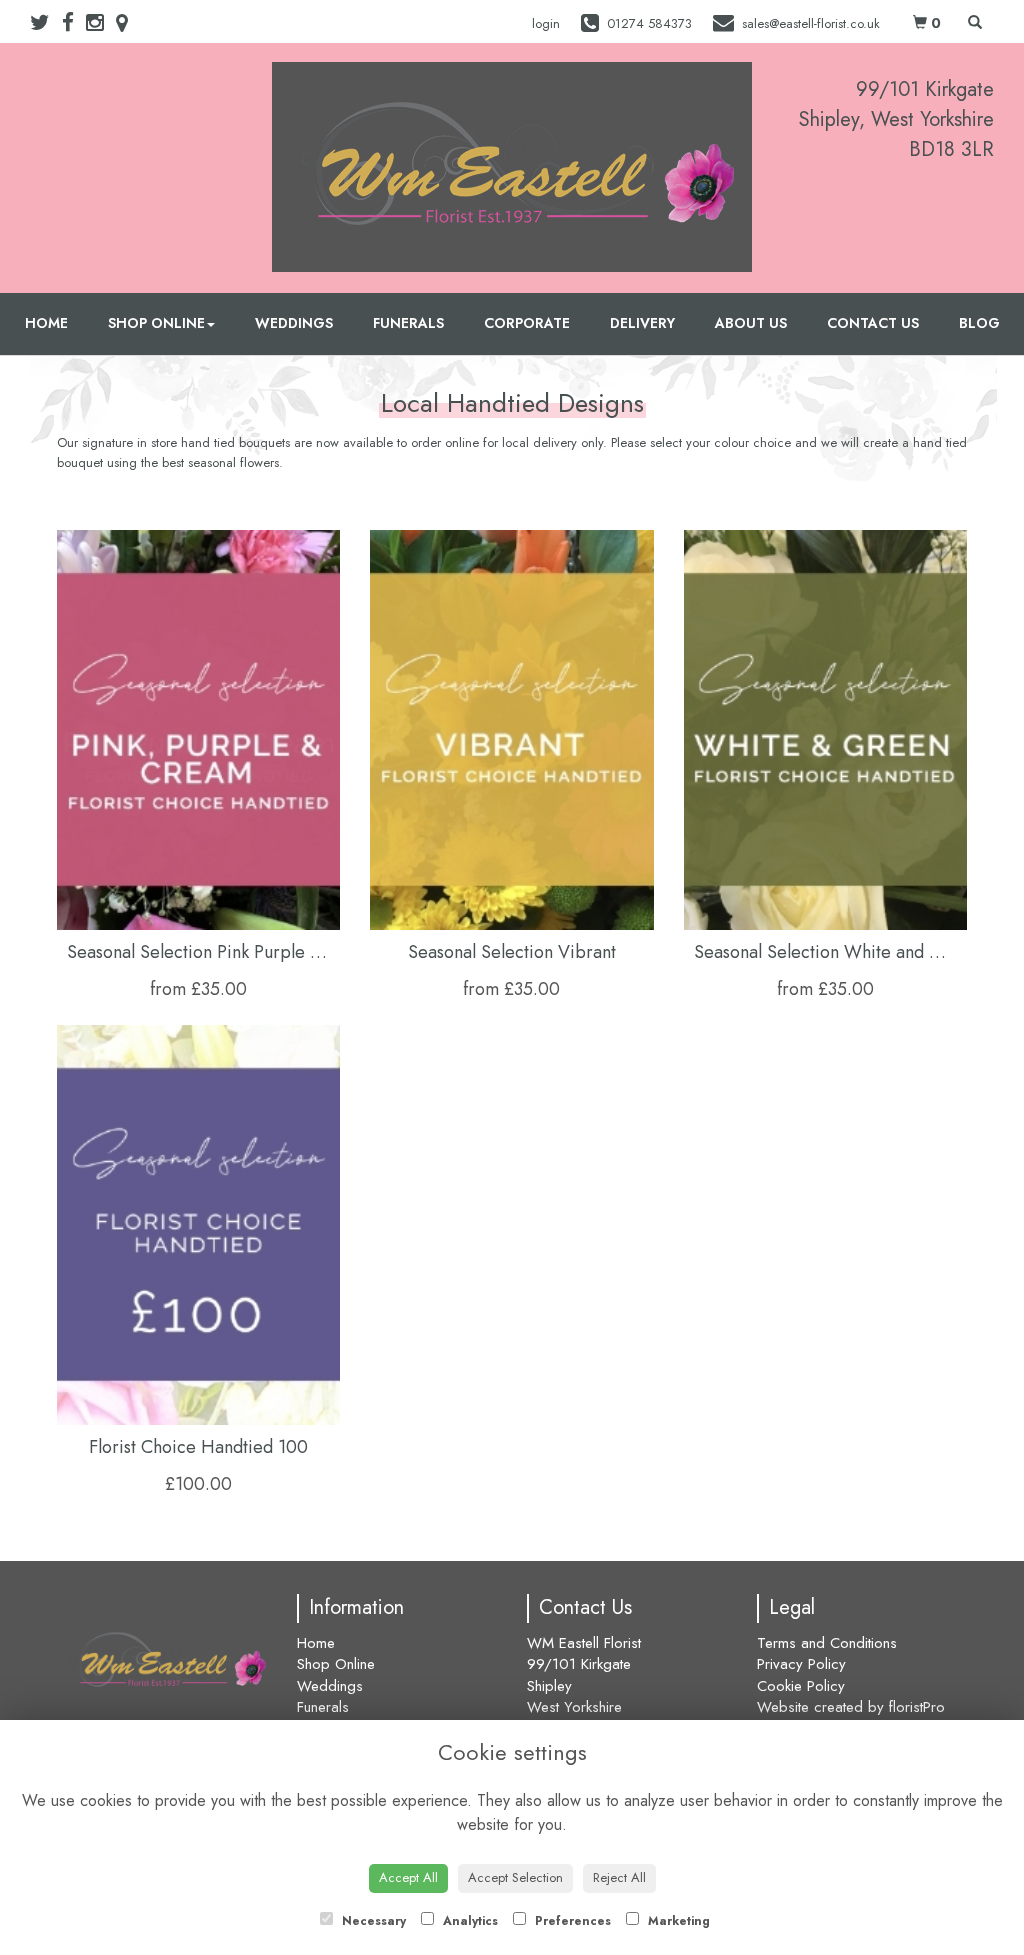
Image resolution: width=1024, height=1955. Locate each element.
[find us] (128, 23)
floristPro (917, 1707)
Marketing (677, 1921)
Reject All (619, 1877)
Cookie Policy (801, 1686)
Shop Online (156, 323)
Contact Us (873, 323)
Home (46, 323)
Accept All (408, 1877)
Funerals (408, 323)
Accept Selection (515, 1877)
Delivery (642, 323)
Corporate (527, 323)
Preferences (571, 1921)
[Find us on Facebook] (74, 23)
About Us (751, 323)
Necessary (372, 1921)
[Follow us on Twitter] (46, 23)
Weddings (294, 323)
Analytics (468, 1921)
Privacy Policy (801, 1664)
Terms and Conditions (827, 1643)
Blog (979, 323)
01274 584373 (930, 179)
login (546, 23)
